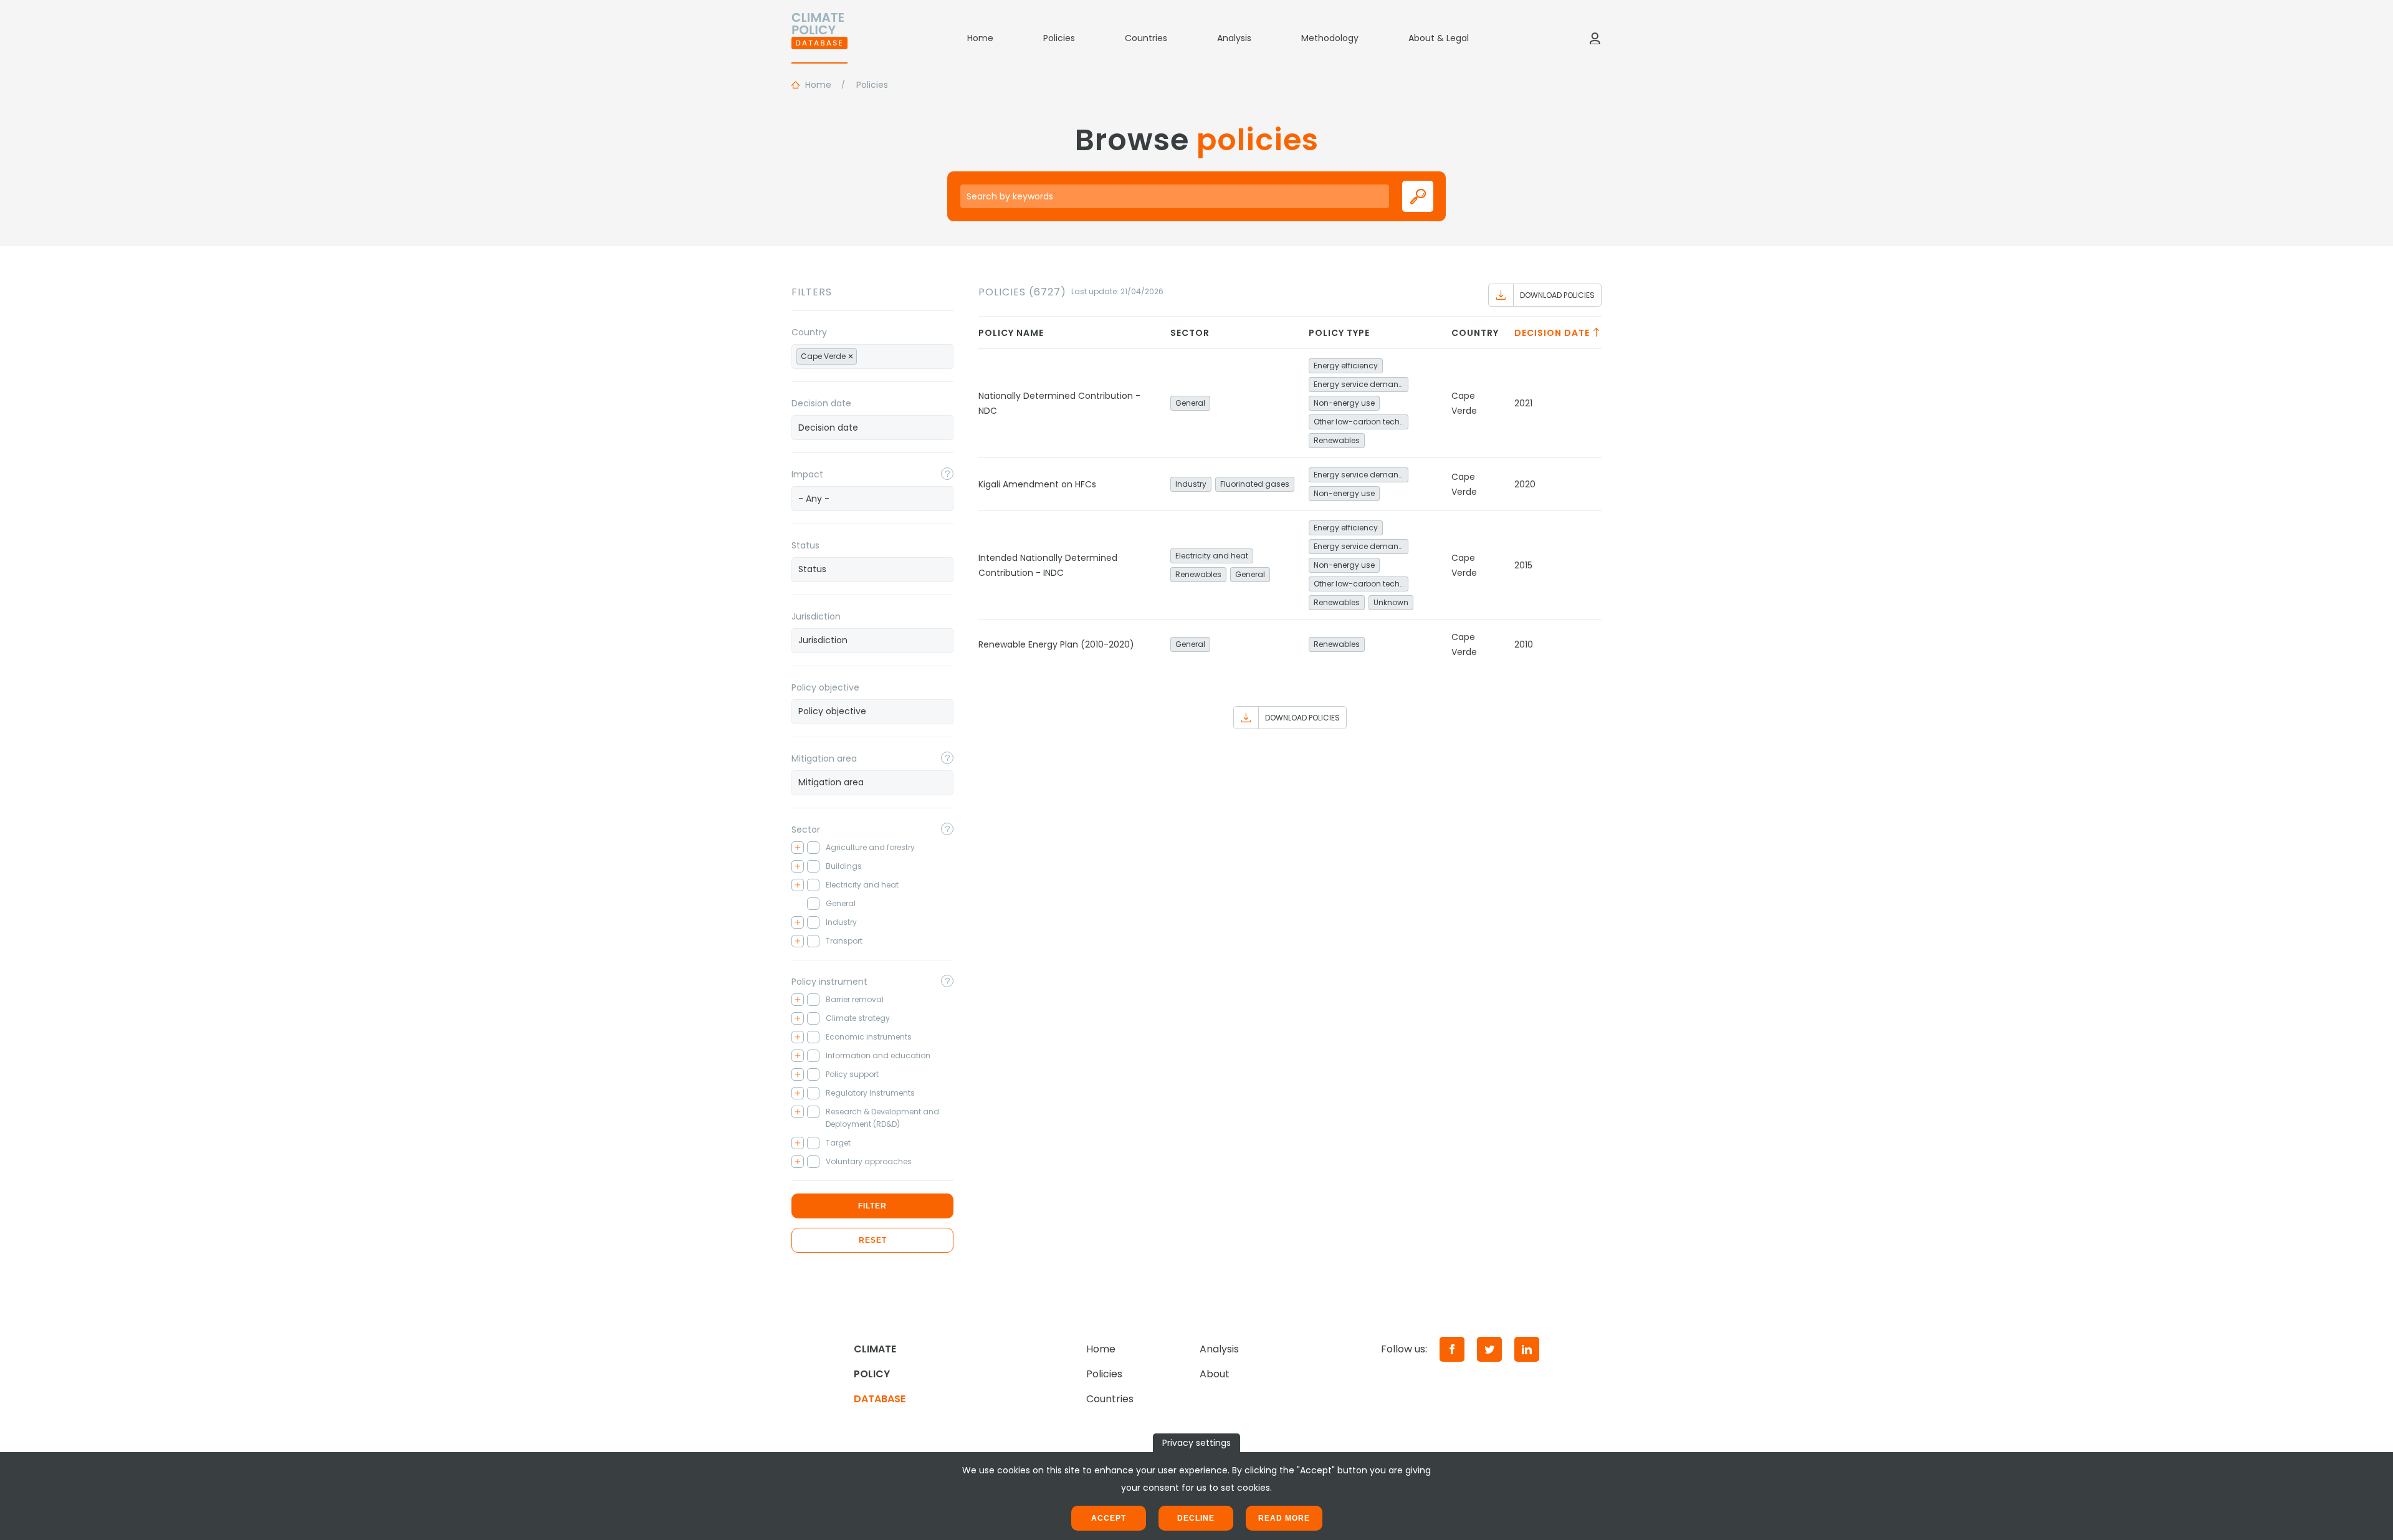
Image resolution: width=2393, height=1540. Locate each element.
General (1190, 403)
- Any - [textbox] (814, 499)
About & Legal (1439, 38)
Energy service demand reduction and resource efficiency (1361, 384)
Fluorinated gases (1255, 484)
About (1215, 1374)
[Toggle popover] (947, 474)
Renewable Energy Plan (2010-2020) (1056, 644)
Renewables (1337, 440)
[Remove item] (851, 356)
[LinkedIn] (1527, 1349)
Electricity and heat (1212, 556)
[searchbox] (874, 356)
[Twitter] (1489, 1349)
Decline (1196, 1518)
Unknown (1391, 602)
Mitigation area (824, 758)
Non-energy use (1344, 403)
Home (980, 38)
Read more (1284, 1518)
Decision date (821, 403)
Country (809, 332)
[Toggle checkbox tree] (798, 848)
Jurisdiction (816, 616)
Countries (1146, 38)
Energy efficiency (1346, 366)
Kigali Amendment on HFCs (1037, 484)
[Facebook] (1452, 1349)
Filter (872, 1206)
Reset (873, 1240)
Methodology (1330, 38)
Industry (1191, 484)
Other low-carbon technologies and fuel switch (1361, 422)
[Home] (819, 38)
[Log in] (1595, 38)
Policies (1059, 38)
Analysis (1234, 38)
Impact (807, 474)
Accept (1109, 1518)
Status (805, 545)
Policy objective (825, 687)
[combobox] (872, 356)
